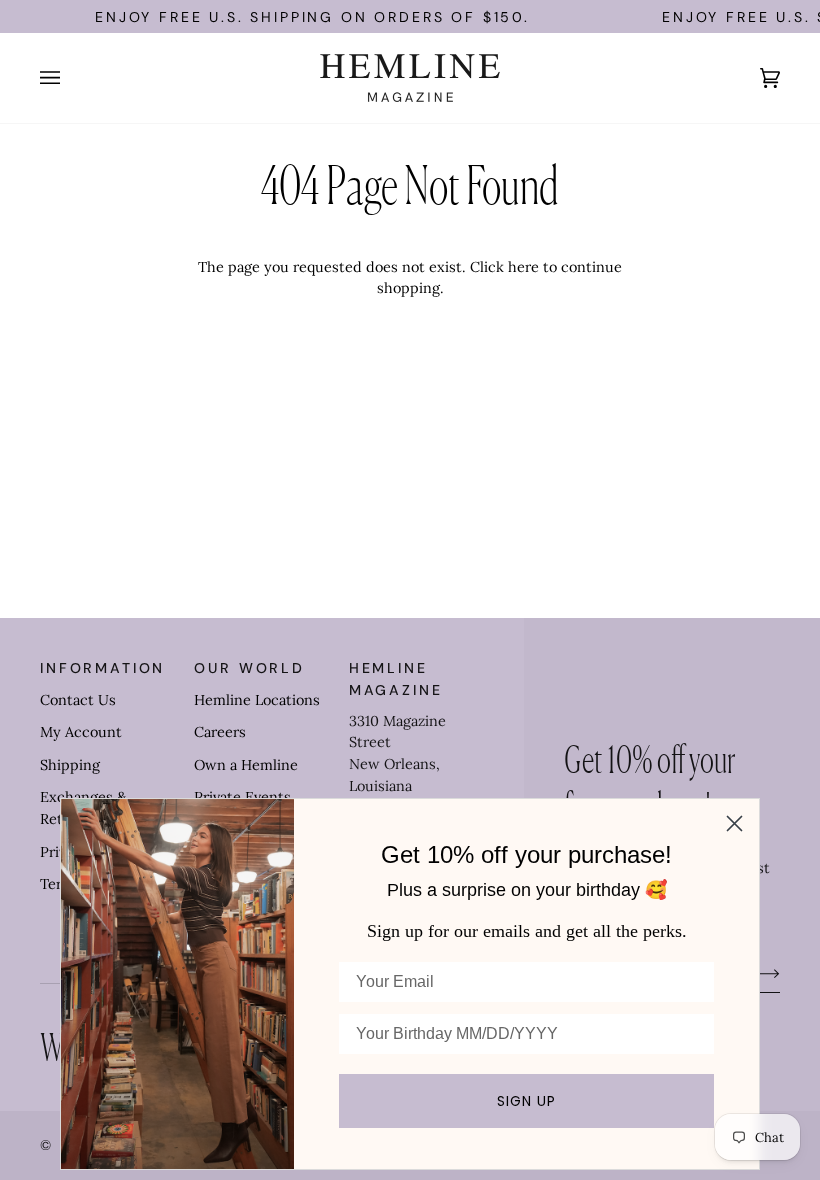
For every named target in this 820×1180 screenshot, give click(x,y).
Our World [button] (249, 668)
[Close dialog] (734, 823)
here (523, 267)
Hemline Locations (257, 700)
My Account (81, 732)
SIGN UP (526, 1101)
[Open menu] (70, 78)
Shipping (70, 765)
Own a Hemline (246, 765)
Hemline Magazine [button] (396, 678)
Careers (220, 732)
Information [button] (102, 668)
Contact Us (78, 700)
